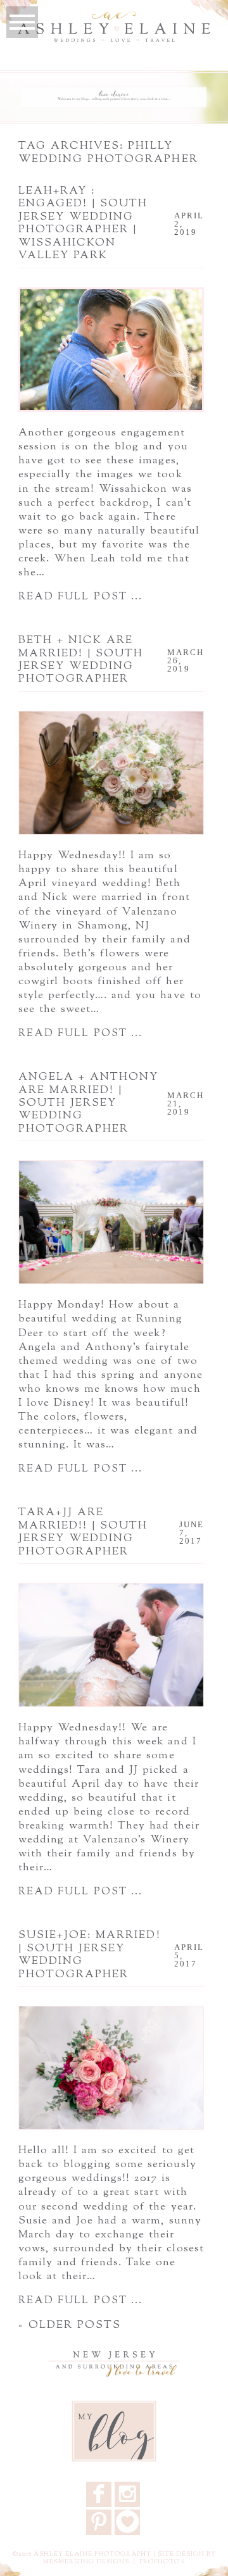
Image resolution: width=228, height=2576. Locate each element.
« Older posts (70, 2325)
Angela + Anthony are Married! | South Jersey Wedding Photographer (89, 1103)
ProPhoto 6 (162, 2562)
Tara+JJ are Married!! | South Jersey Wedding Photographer (83, 1532)
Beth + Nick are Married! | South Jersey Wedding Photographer (81, 660)
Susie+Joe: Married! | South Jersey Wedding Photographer (90, 1955)
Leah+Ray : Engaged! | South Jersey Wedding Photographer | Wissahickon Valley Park (83, 223)
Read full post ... (80, 597)
